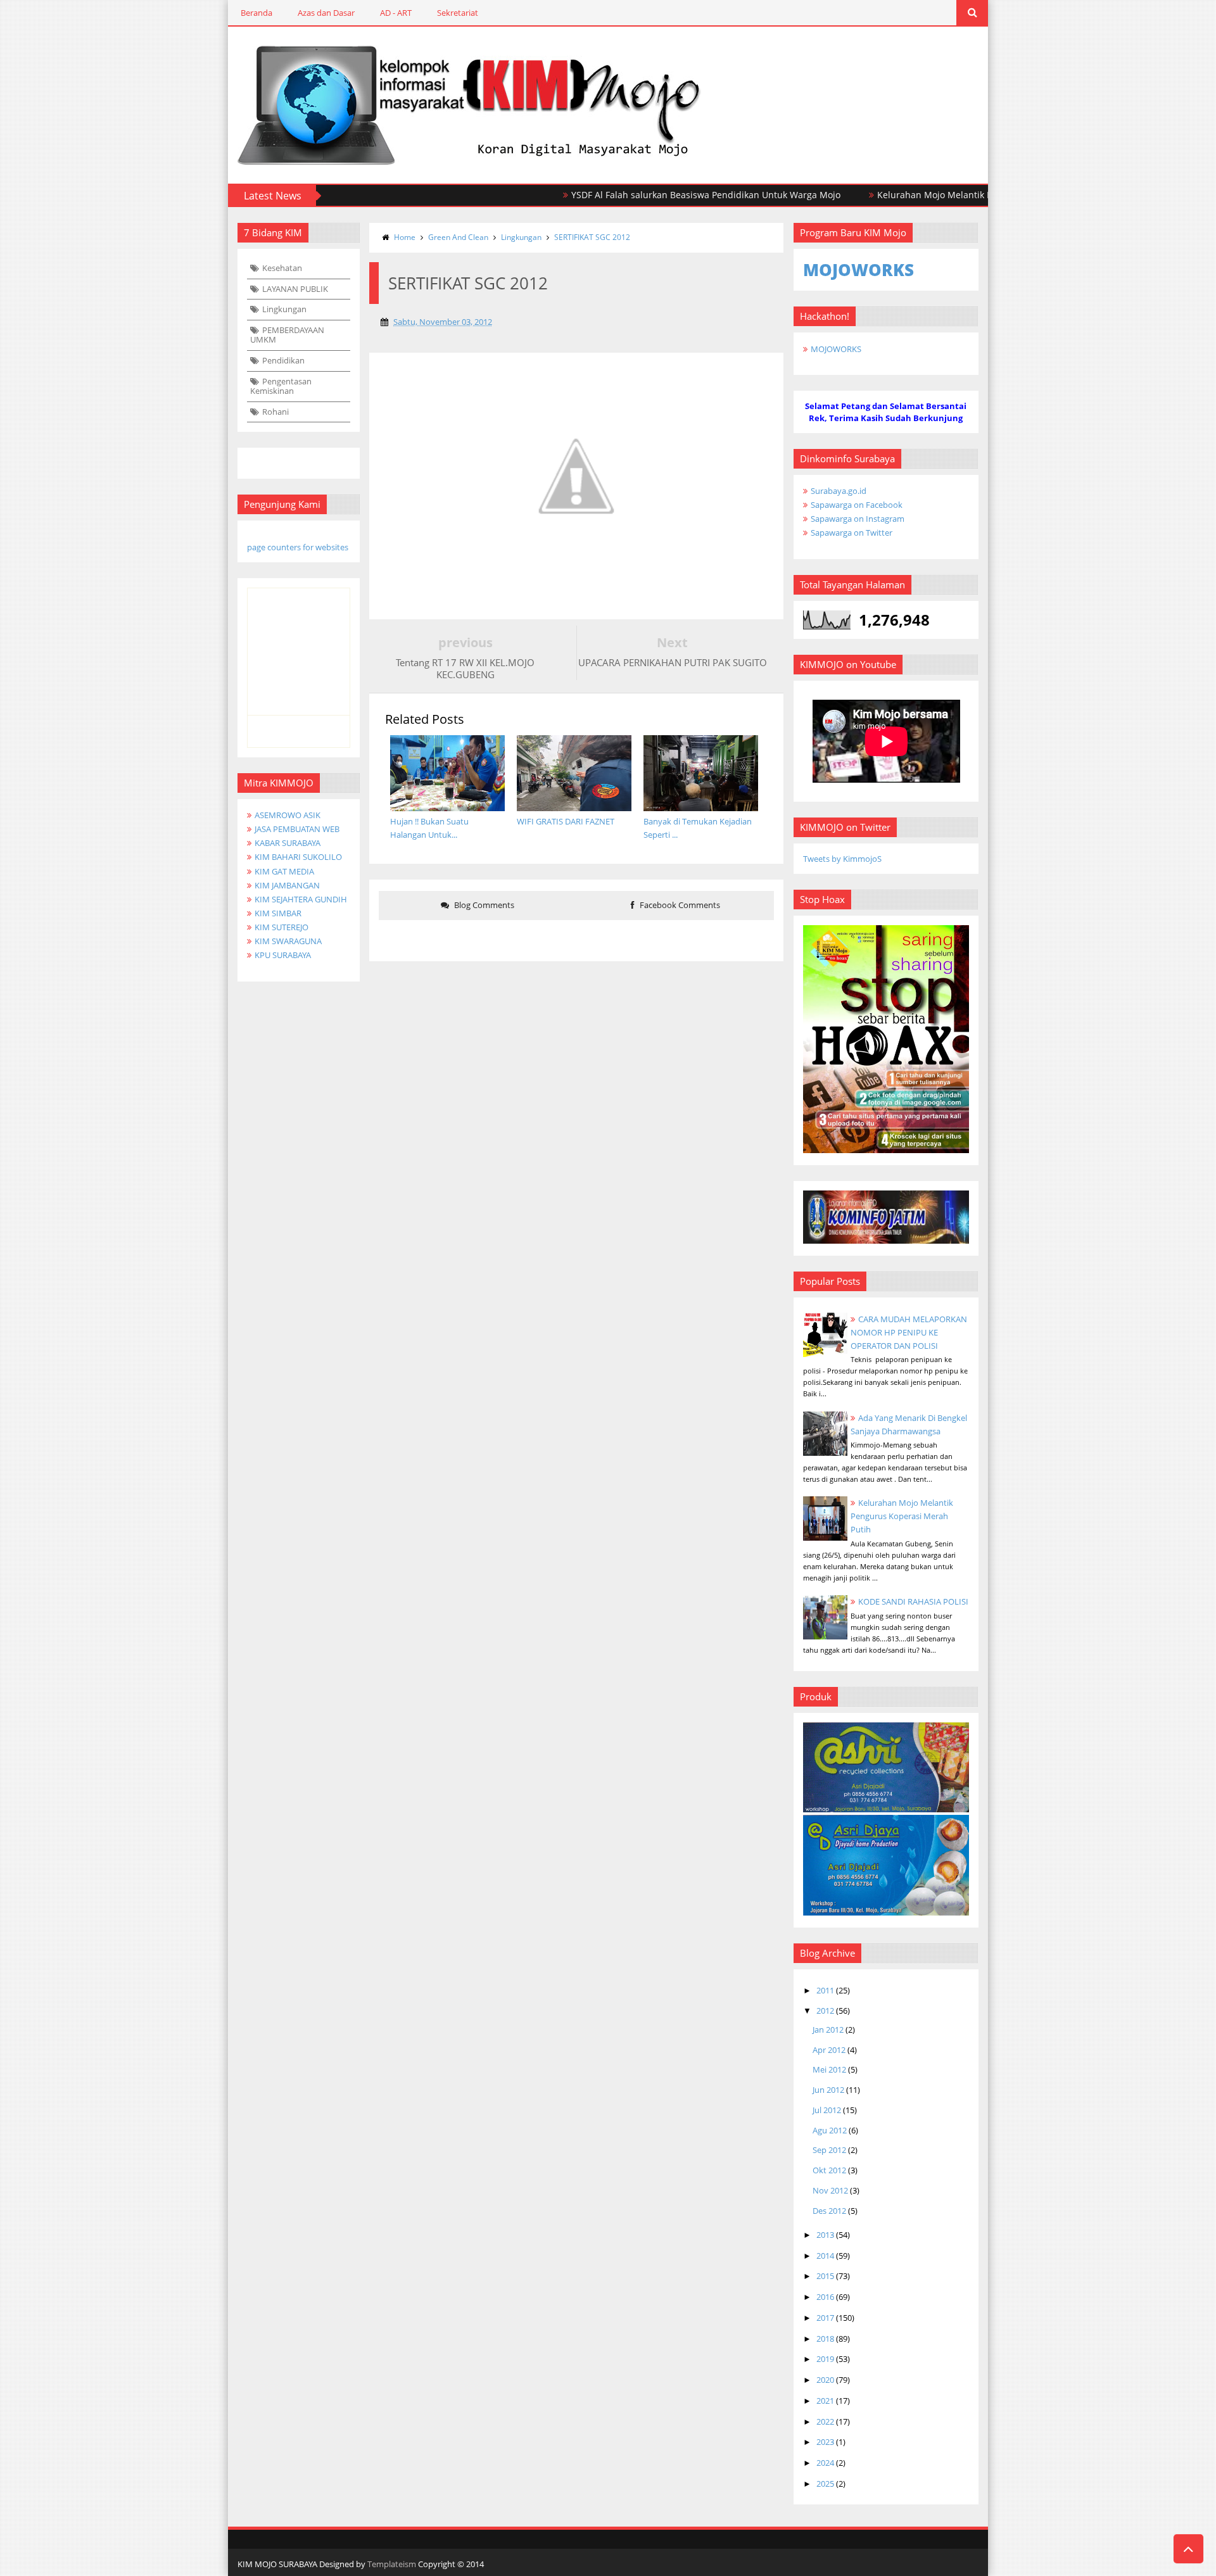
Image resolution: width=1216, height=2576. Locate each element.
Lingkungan (284, 309)
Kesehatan (282, 268)
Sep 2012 (829, 2150)
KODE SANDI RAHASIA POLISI (913, 1601)
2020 (825, 2380)
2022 (825, 2421)
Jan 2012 (828, 2030)
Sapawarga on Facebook (857, 505)
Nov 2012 (830, 2190)
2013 (825, 2235)
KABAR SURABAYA (288, 843)
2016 (825, 2297)
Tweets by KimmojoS (842, 859)
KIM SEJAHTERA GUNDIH (301, 899)
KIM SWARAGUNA (288, 941)
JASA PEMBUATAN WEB (297, 829)
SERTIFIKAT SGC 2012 (592, 237)
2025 (825, 2484)
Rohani (275, 412)
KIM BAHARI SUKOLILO (298, 857)
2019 (825, 2359)
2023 (825, 2442)
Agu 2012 (830, 2130)
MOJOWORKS (836, 349)
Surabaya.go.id (839, 491)
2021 (825, 2401)
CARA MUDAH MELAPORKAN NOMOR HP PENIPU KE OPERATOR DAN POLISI (909, 1332)
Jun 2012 (828, 2090)
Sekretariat (458, 13)
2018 (825, 2339)
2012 (825, 2011)
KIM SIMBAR (278, 913)
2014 (825, 2256)
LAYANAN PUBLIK (295, 289)
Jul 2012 (827, 2110)
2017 (825, 2318)
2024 (825, 2463)
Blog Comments (483, 905)
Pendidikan (283, 360)
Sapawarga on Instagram (858, 519)
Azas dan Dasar (326, 13)
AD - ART (396, 13)
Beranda (256, 13)
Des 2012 (829, 2211)
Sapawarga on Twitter (852, 533)
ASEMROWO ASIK (288, 815)
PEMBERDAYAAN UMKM (287, 335)
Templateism (392, 2564)
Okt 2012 (829, 2170)
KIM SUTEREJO (282, 927)
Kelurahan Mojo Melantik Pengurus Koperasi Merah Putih (945, 195)
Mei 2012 (829, 2069)
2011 (825, 1990)
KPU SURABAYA (283, 955)
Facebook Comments (679, 905)
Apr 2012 (829, 2050)
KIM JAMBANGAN (287, 885)
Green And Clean (458, 237)
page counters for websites (298, 547)
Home (405, 237)
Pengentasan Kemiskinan (281, 386)
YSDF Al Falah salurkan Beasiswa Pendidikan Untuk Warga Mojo (651, 195)
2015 (825, 2276)
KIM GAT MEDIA (284, 871)
